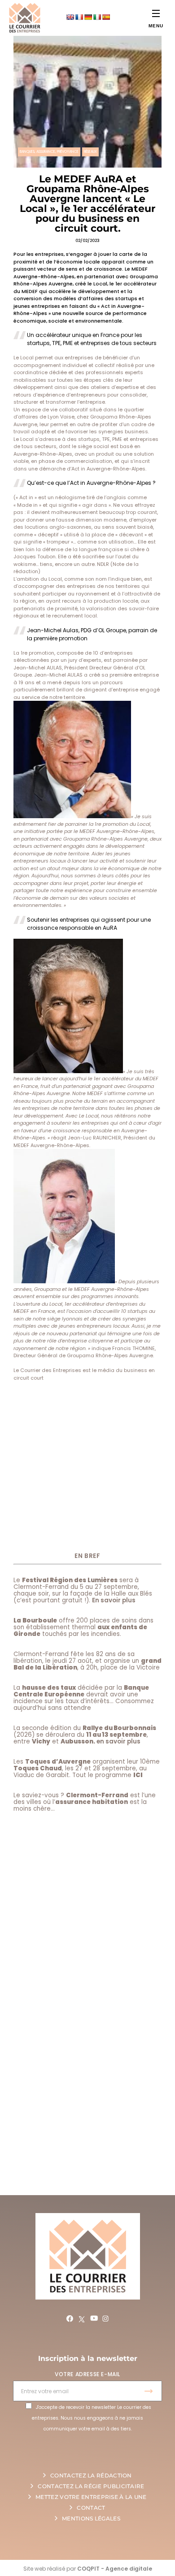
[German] (88, 17)
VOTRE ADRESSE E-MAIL (87, 2374)
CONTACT (91, 2508)
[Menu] (156, 13)
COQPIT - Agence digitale (115, 2569)
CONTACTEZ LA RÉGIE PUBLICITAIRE (91, 2486)
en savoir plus (118, 1741)
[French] (79, 17)
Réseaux (90, 152)
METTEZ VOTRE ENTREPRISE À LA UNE (91, 2497)
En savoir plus (114, 1600)
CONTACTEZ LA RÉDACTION (91, 2475)
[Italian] (97, 17)
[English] (70, 17)
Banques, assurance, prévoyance (49, 152)
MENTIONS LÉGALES (91, 2518)
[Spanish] (106, 17)
